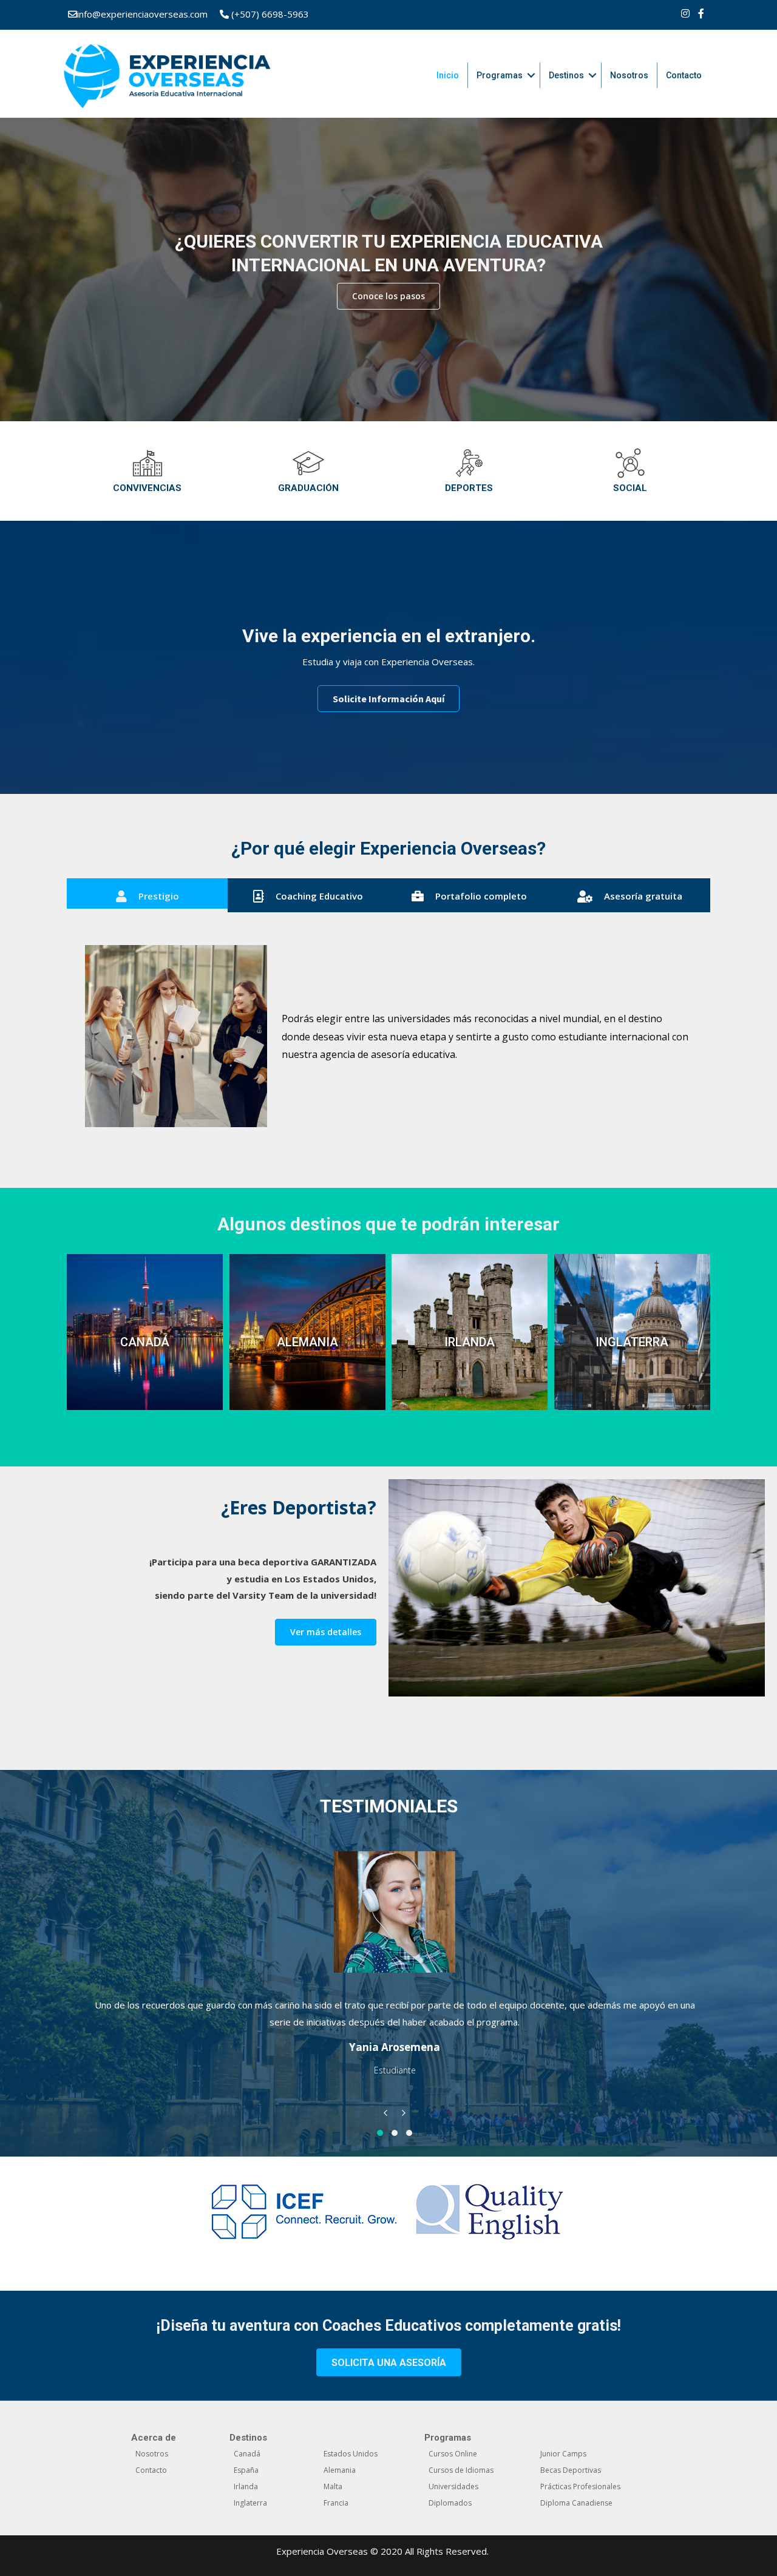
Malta (333, 2486)
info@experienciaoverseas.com (142, 14)
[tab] (147, 895)
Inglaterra (250, 2503)
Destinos (566, 75)
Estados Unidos (351, 2454)
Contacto (684, 75)
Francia (336, 2503)
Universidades (453, 2486)
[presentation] (385, 2116)
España (246, 2470)
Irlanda (246, 2486)
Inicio (448, 75)
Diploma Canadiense (576, 2503)
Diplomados (450, 2503)
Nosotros (629, 75)
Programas (500, 75)
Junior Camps (563, 2454)
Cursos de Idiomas (461, 2470)
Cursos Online (453, 2454)
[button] (388, 296)
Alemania (340, 2470)
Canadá (247, 2454)
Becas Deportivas (571, 2470)
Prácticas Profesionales (580, 2486)
